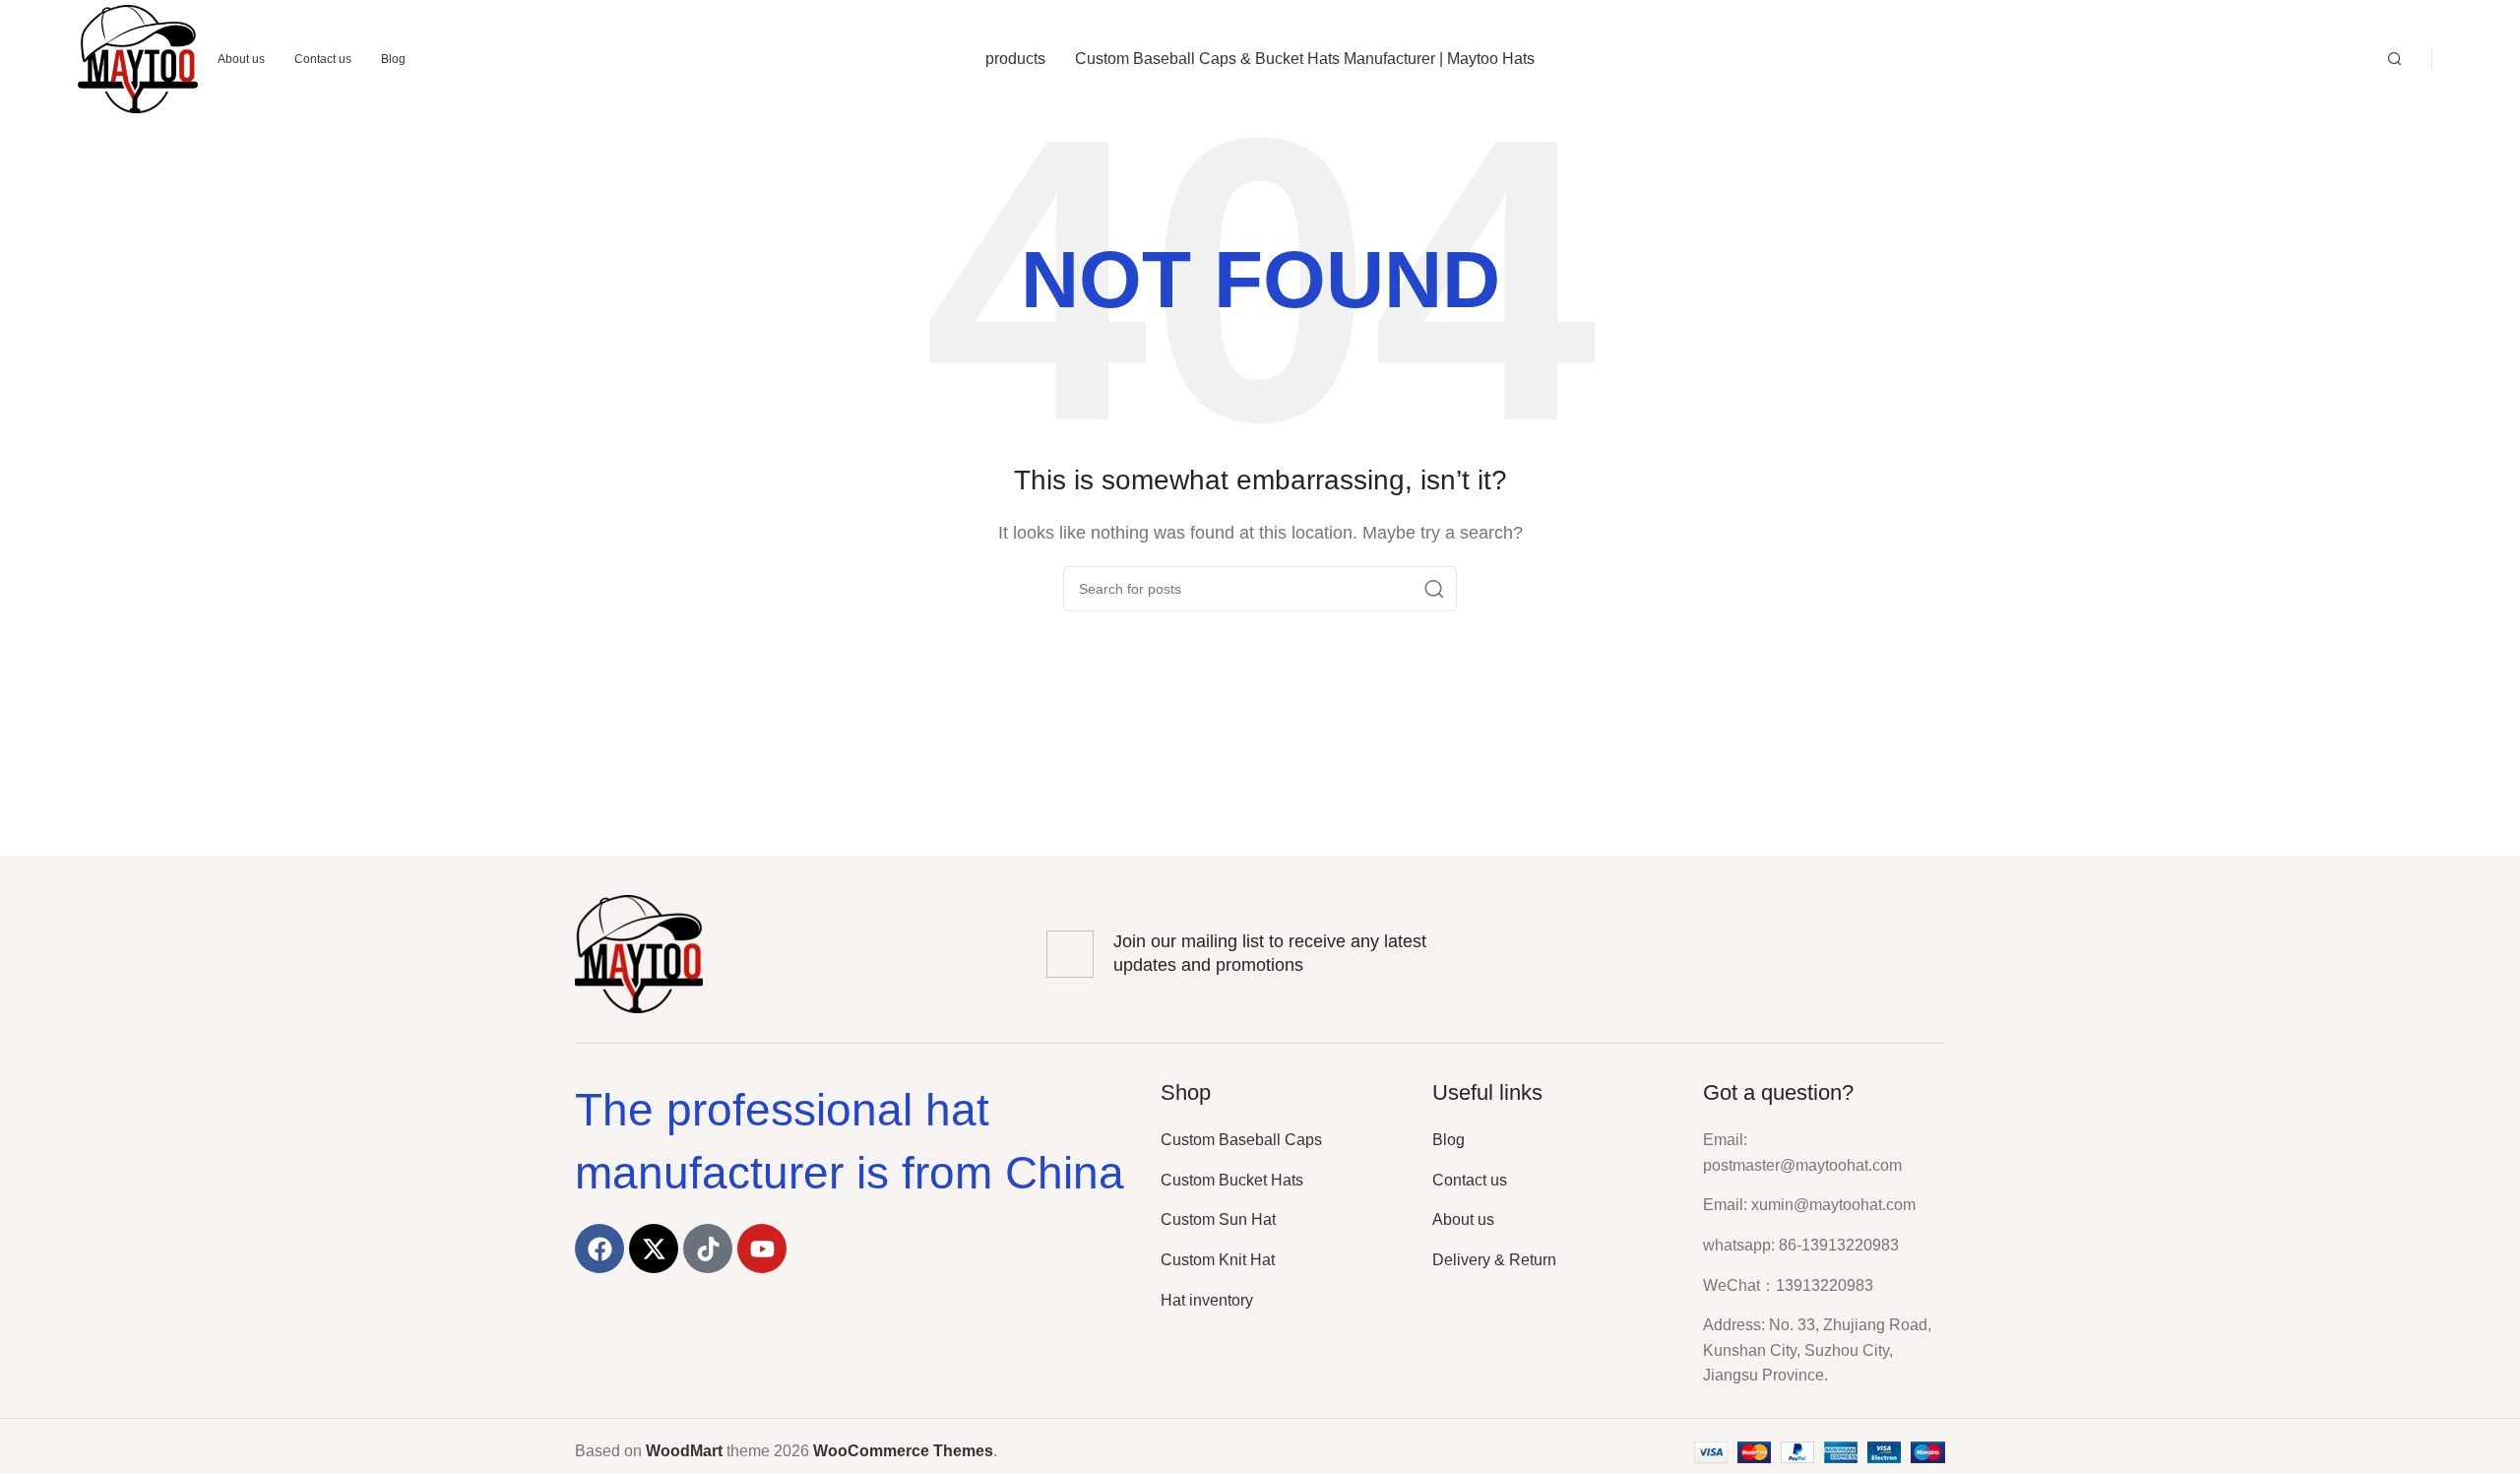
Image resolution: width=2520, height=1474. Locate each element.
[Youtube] (762, 1249)
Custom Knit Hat (1218, 1260)
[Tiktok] (708, 1249)
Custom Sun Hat (1218, 1219)
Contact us (1470, 1180)
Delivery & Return (1494, 1260)
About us (1463, 1219)
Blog (1449, 1140)
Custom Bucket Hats (1232, 1180)
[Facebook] (599, 1249)
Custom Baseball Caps (1241, 1140)
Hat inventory (1207, 1300)
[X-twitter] (654, 1249)
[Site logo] (138, 58)
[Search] (2395, 59)
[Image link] (639, 953)
